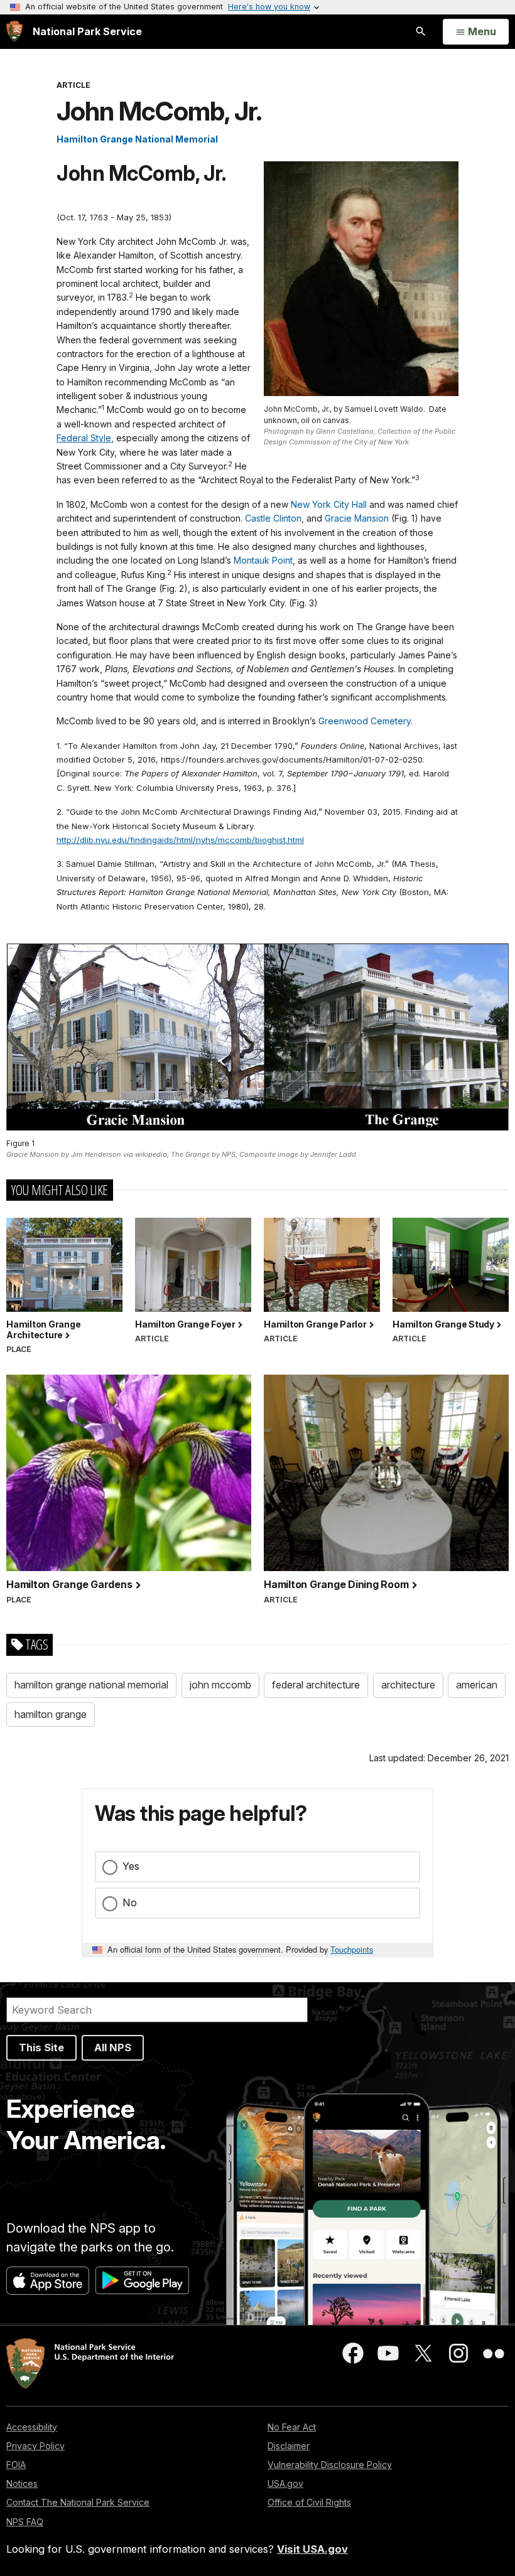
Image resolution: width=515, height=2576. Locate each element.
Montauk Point (263, 560)
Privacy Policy (35, 2446)
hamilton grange (51, 1714)
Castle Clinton (273, 518)
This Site (41, 2047)
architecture (408, 1685)
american (477, 1685)
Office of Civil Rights (309, 2502)
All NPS (113, 2047)
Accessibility (32, 2427)
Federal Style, (85, 438)
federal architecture (316, 1685)
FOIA (16, 2465)
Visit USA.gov (312, 2549)
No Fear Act (292, 2427)
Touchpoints (352, 1949)
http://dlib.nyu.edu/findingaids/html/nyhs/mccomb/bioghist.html (180, 840)
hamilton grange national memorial (91, 1685)
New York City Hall (329, 504)
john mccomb (220, 1685)
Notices (22, 2483)
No (130, 1902)
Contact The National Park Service (78, 2502)
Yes (131, 1866)
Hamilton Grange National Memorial (137, 139)
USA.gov (285, 2483)
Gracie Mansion (357, 518)
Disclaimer (289, 2446)
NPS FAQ (25, 2522)
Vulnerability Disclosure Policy (330, 2465)
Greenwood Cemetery (365, 721)
